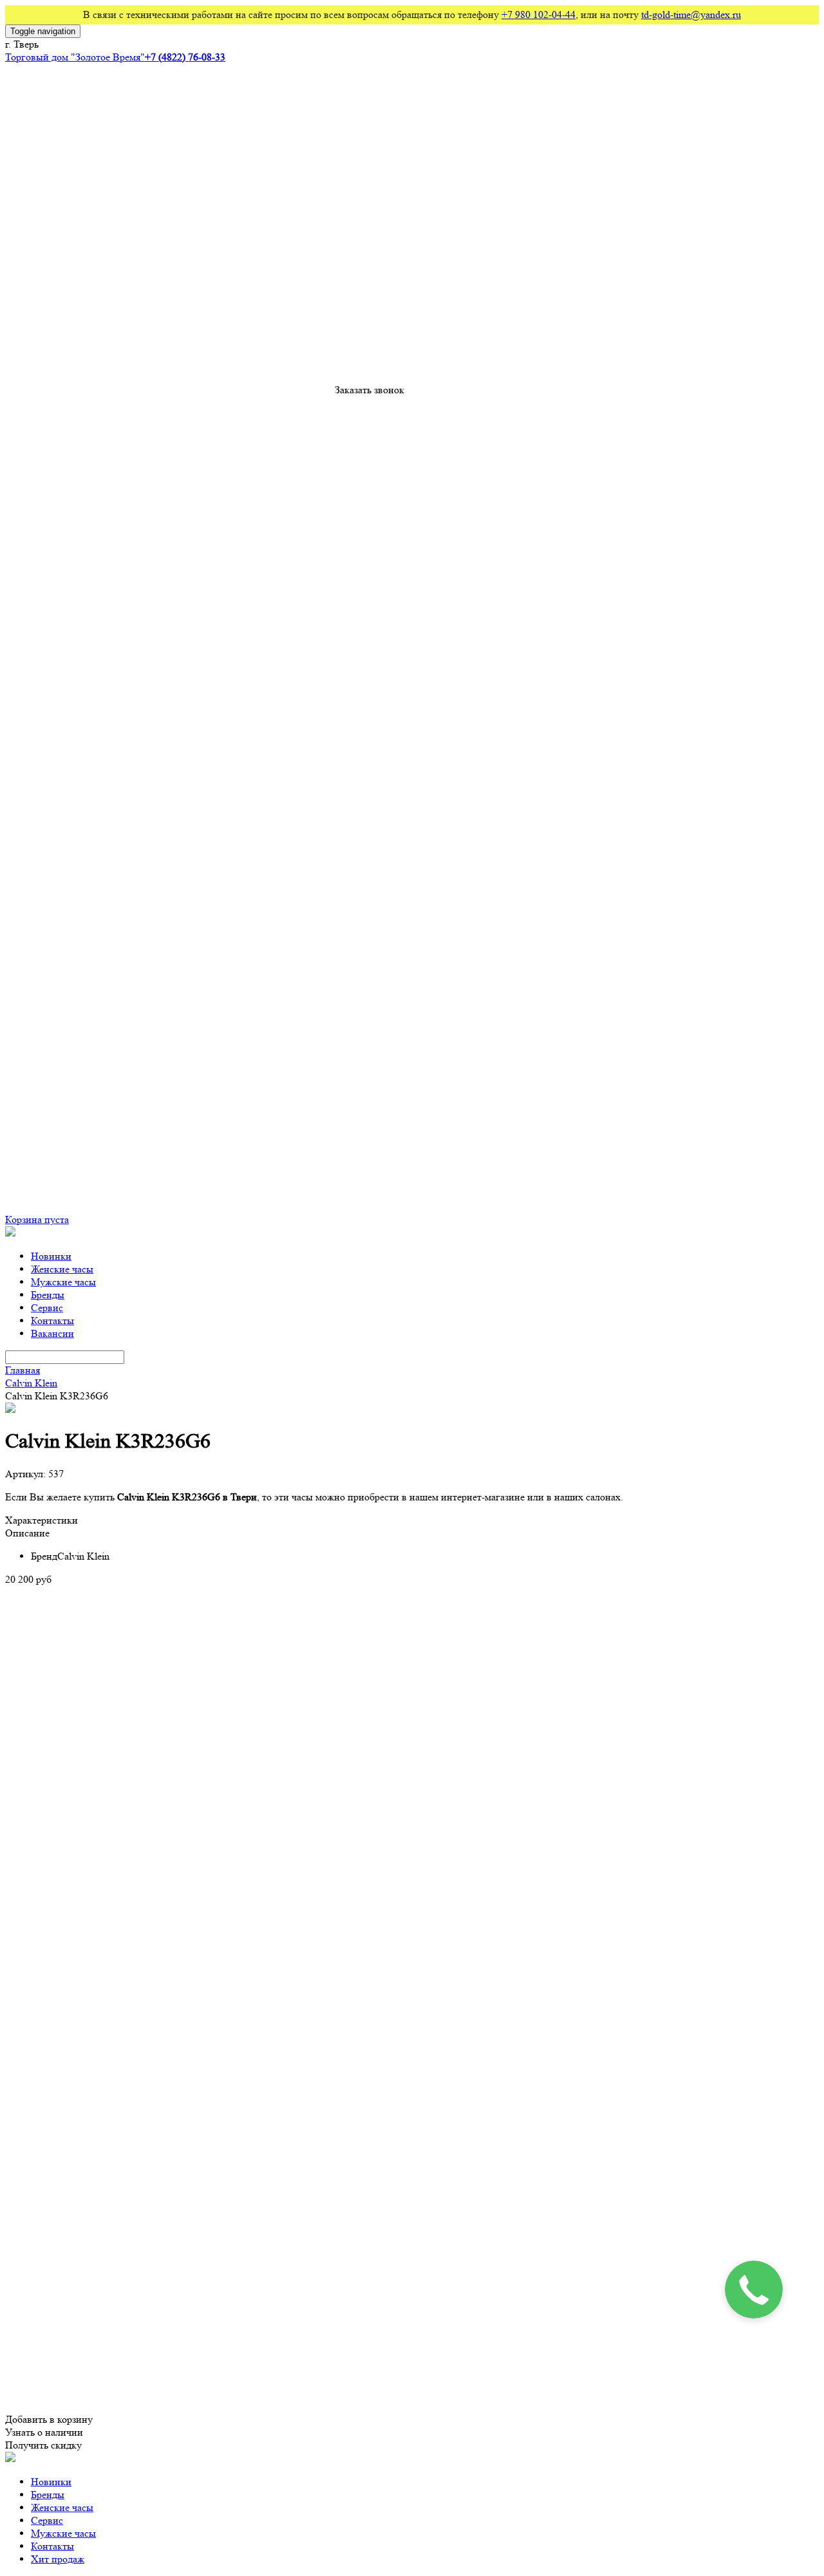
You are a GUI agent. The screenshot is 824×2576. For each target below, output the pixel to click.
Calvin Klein (31, 1383)
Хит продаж (58, 2559)
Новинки (51, 1256)
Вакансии (52, 1333)
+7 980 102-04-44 (538, 14)
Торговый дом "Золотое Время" (75, 57)
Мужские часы (63, 1282)
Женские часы (62, 1269)
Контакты (52, 1321)
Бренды (48, 1295)
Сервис (47, 1308)
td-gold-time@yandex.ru (691, 14)
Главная (23, 1370)
